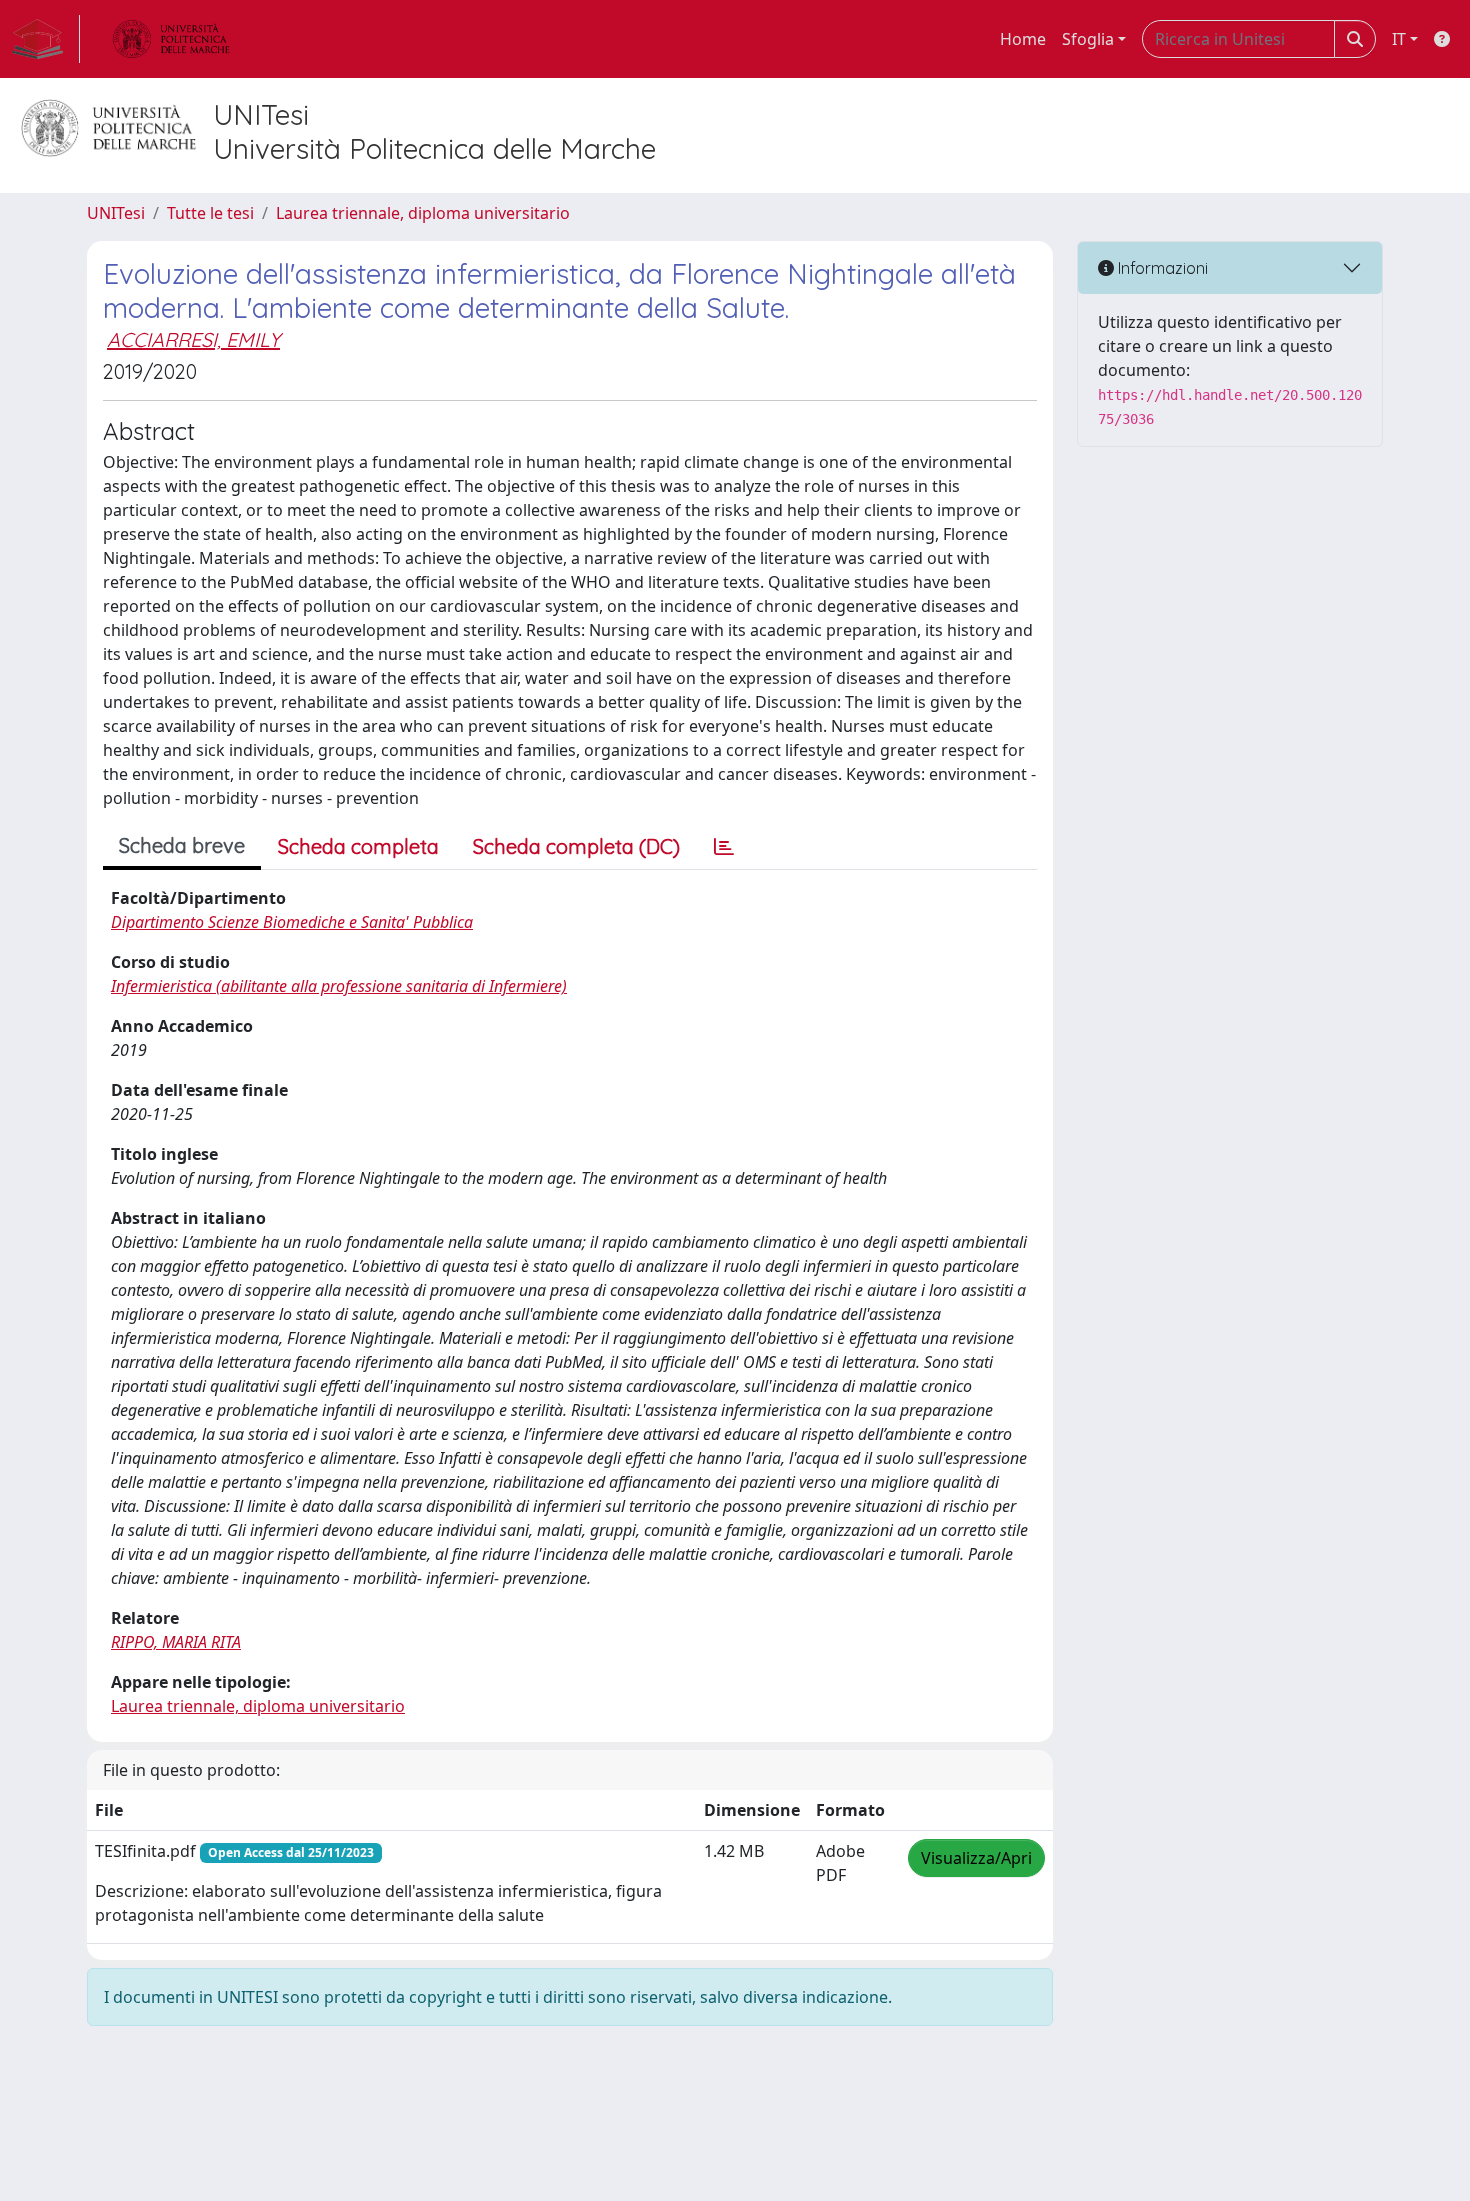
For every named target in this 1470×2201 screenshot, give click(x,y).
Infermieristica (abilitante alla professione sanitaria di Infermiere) (339, 986)
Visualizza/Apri (976, 1858)
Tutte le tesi (210, 213)
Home (1023, 39)
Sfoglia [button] (1088, 39)
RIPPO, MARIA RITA (176, 1642)
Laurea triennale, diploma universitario (423, 213)
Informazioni (1161, 268)
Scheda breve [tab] (182, 845)
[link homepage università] (171, 39)
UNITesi (116, 213)
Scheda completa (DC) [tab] (576, 846)
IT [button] (1399, 39)
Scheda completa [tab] (358, 846)
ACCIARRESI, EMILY (193, 339)
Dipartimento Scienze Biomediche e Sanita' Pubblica (292, 922)
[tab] (724, 847)
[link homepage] (46, 39)
